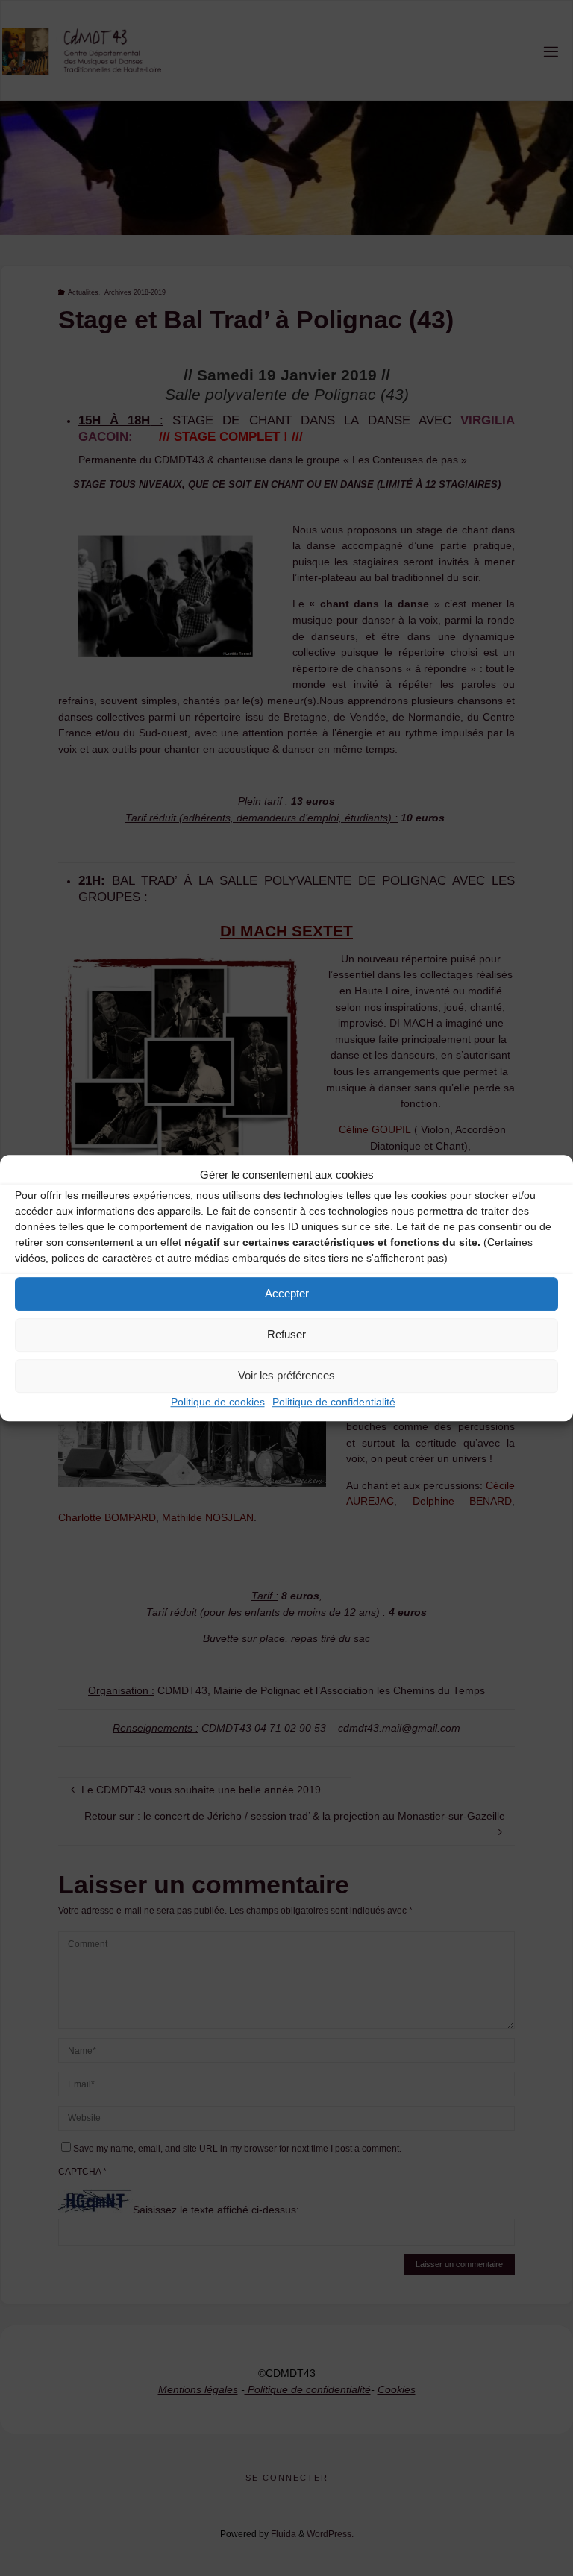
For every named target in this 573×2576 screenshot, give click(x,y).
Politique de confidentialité (334, 1402)
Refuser (286, 1334)
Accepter (287, 1293)
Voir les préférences (286, 1375)
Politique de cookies (218, 1402)
